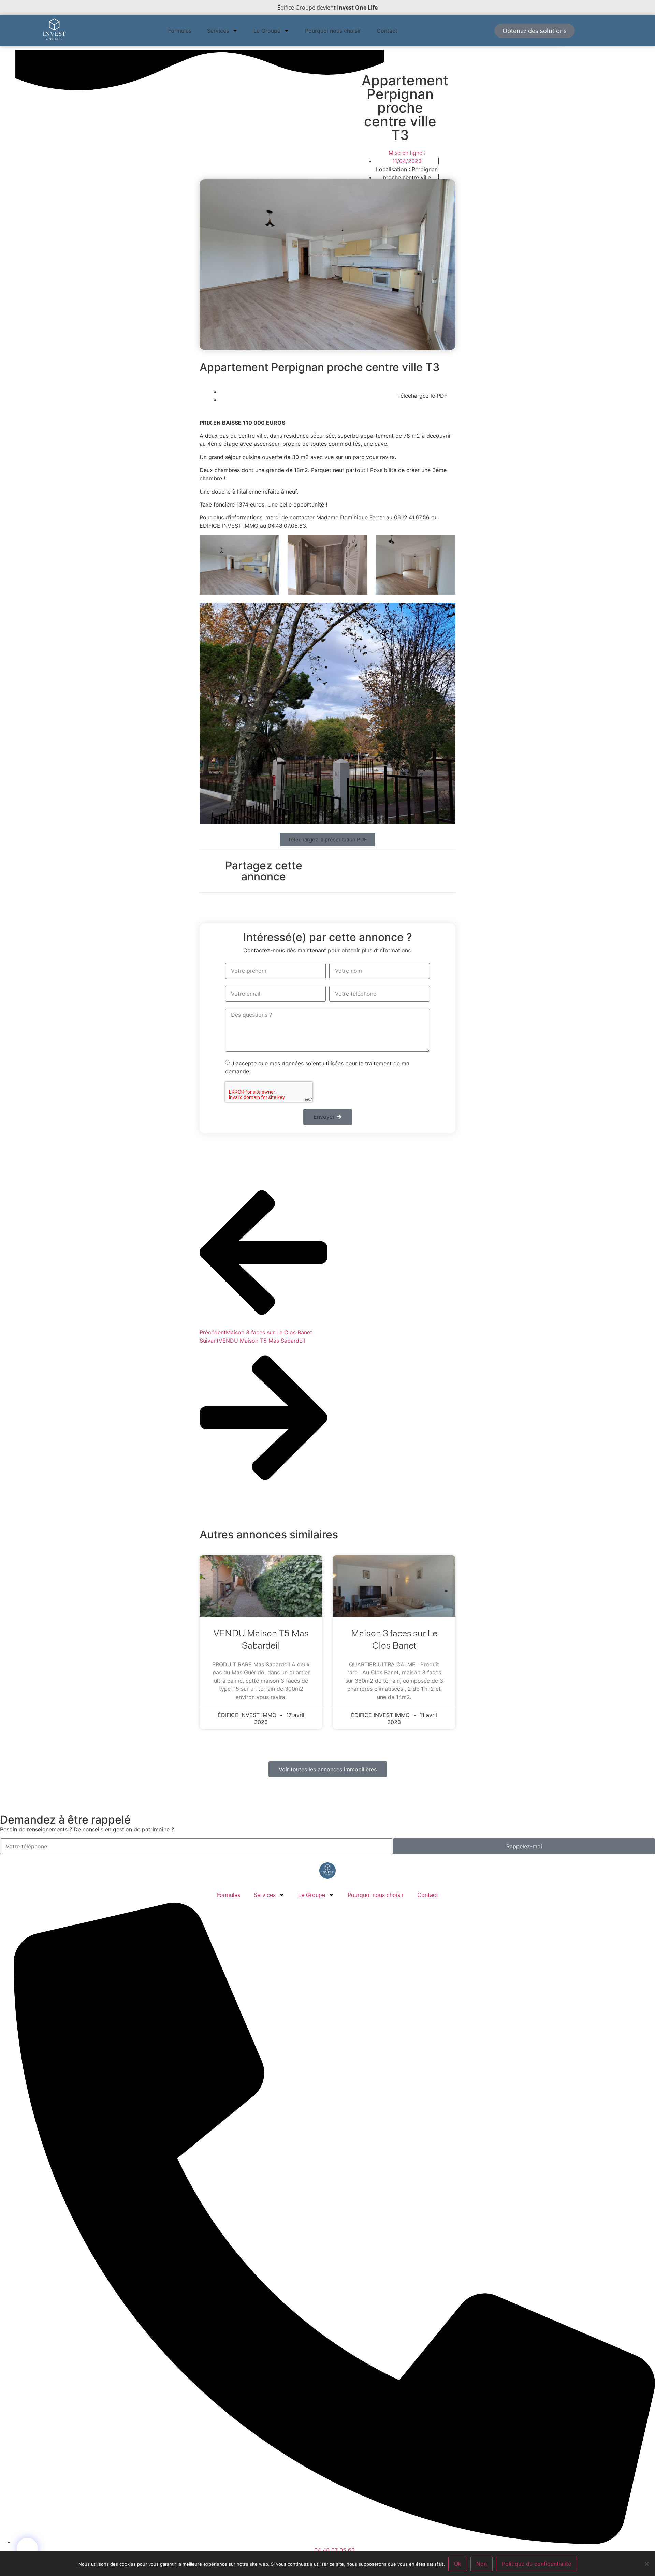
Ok (458, 2564)
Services (218, 31)
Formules (180, 31)
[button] (422, 396)
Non (482, 2564)
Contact (387, 31)
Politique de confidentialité (536, 2564)
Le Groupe (267, 31)
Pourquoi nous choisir (333, 31)
